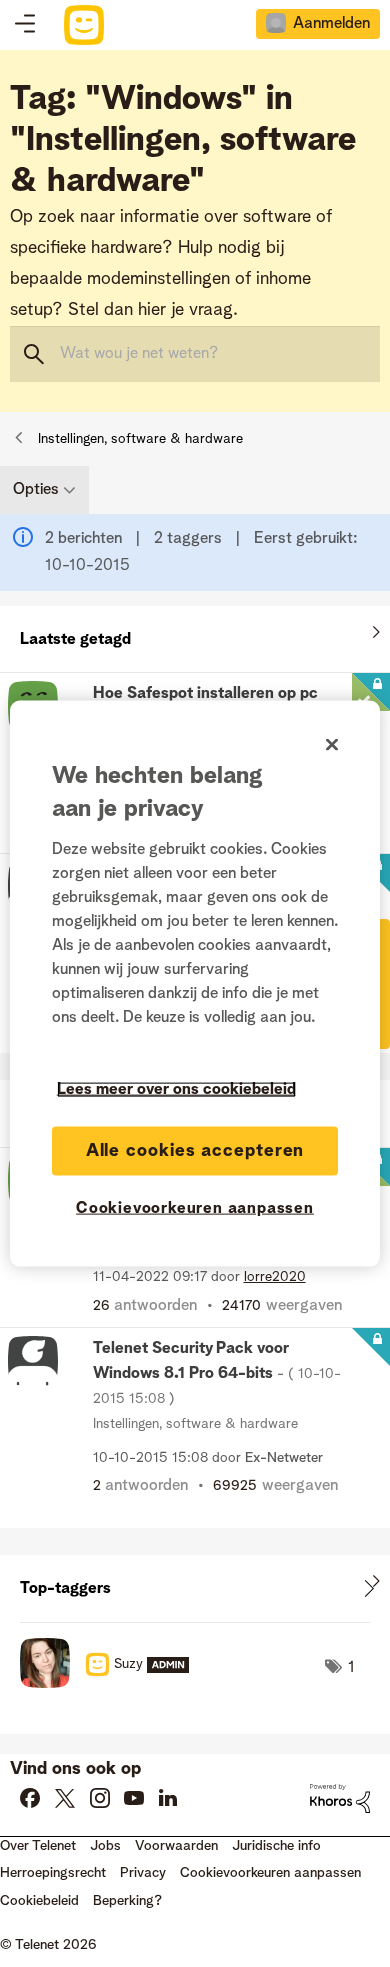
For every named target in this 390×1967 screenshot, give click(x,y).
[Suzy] (112, 1683)
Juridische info (276, 1846)
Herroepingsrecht (53, 1873)
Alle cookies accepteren (195, 1150)
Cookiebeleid (39, 1901)
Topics (25, 25)
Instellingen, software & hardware (140, 439)
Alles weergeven (195, 635)
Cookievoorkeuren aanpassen (195, 1208)
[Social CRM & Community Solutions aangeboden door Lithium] (340, 1798)
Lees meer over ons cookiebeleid (176, 1089)
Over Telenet (38, 1846)
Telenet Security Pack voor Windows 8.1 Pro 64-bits (217, 1373)
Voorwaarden (176, 1846)
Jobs (105, 1846)
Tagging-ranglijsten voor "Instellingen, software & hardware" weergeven (195, 1588)
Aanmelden (331, 24)
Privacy (143, 1873)
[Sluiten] (332, 744)
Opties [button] (36, 490)
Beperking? (127, 1901)
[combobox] (195, 354)
